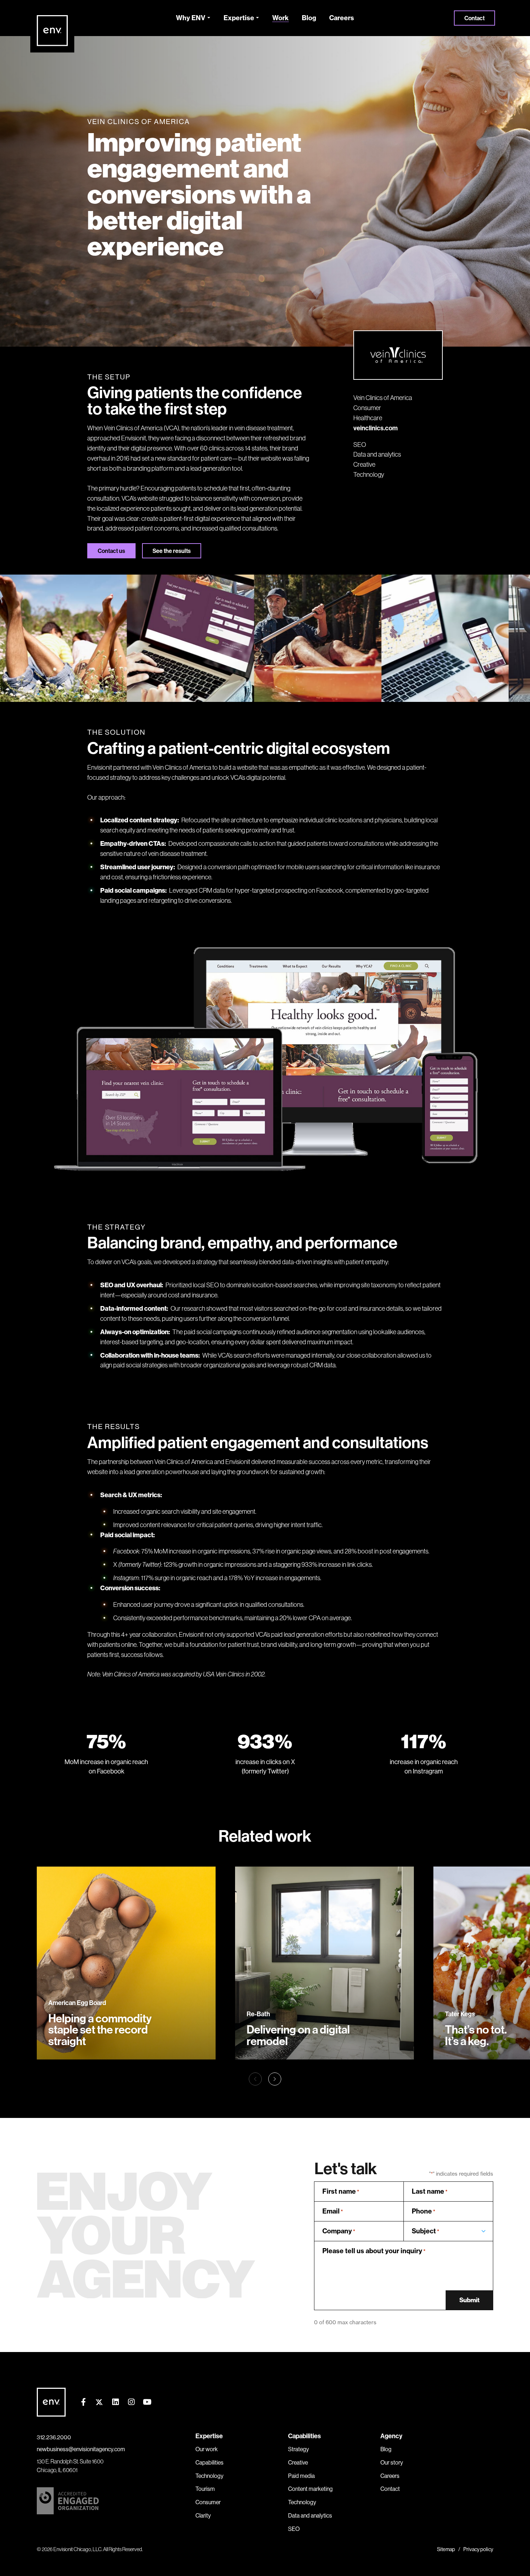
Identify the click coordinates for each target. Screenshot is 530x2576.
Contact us (111, 551)
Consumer (367, 408)
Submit (469, 2300)
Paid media (301, 2476)
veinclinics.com (376, 428)
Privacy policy (478, 2549)
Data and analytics (377, 454)
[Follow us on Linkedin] (115, 2402)
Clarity (203, 2515)
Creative (364, 464)
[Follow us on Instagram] (131, 2402)
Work (281, 18)
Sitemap (446, 2549)
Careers (342, 18)
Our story (392, 2462)
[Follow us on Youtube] (147, 2402)
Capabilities (209, 2462)
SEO (360, 445)
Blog (309, 18)
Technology (369, 474)
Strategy (299, 2449)
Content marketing (310, 2489)
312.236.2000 (54, 2437)
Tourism (205, 2489)
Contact (474, 18)
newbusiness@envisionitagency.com (81, 2449)
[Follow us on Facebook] (83, 2402)
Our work (207, 2449)
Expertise (239, 18)
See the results (172, 551)
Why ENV (191, 18)
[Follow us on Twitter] (99, 2402)
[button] (275, 2079)
